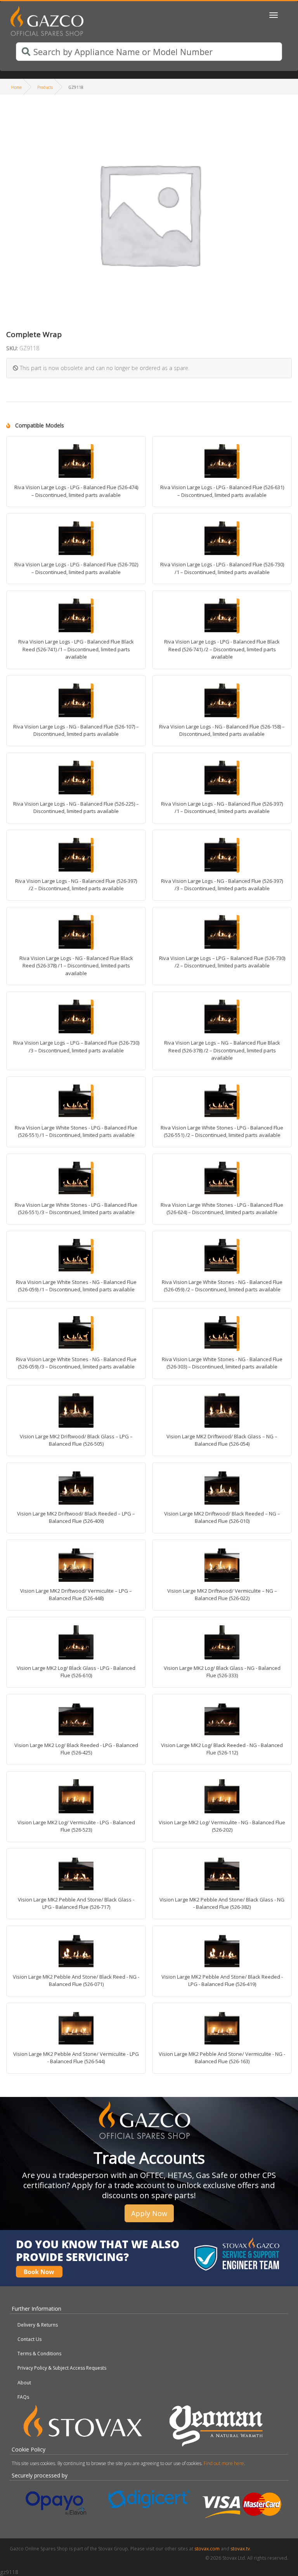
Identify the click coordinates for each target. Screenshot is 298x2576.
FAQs (23, 2397)
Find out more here (224, 2463)
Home (16, 87)
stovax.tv (240, 2549)
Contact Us (29, 2339)
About (24, 2383)
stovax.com (207, 2549)
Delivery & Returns (38, 2325)
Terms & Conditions (39, 2354)
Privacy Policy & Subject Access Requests (62, 2368)
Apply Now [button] (149, 2213)
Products (45, 87)
